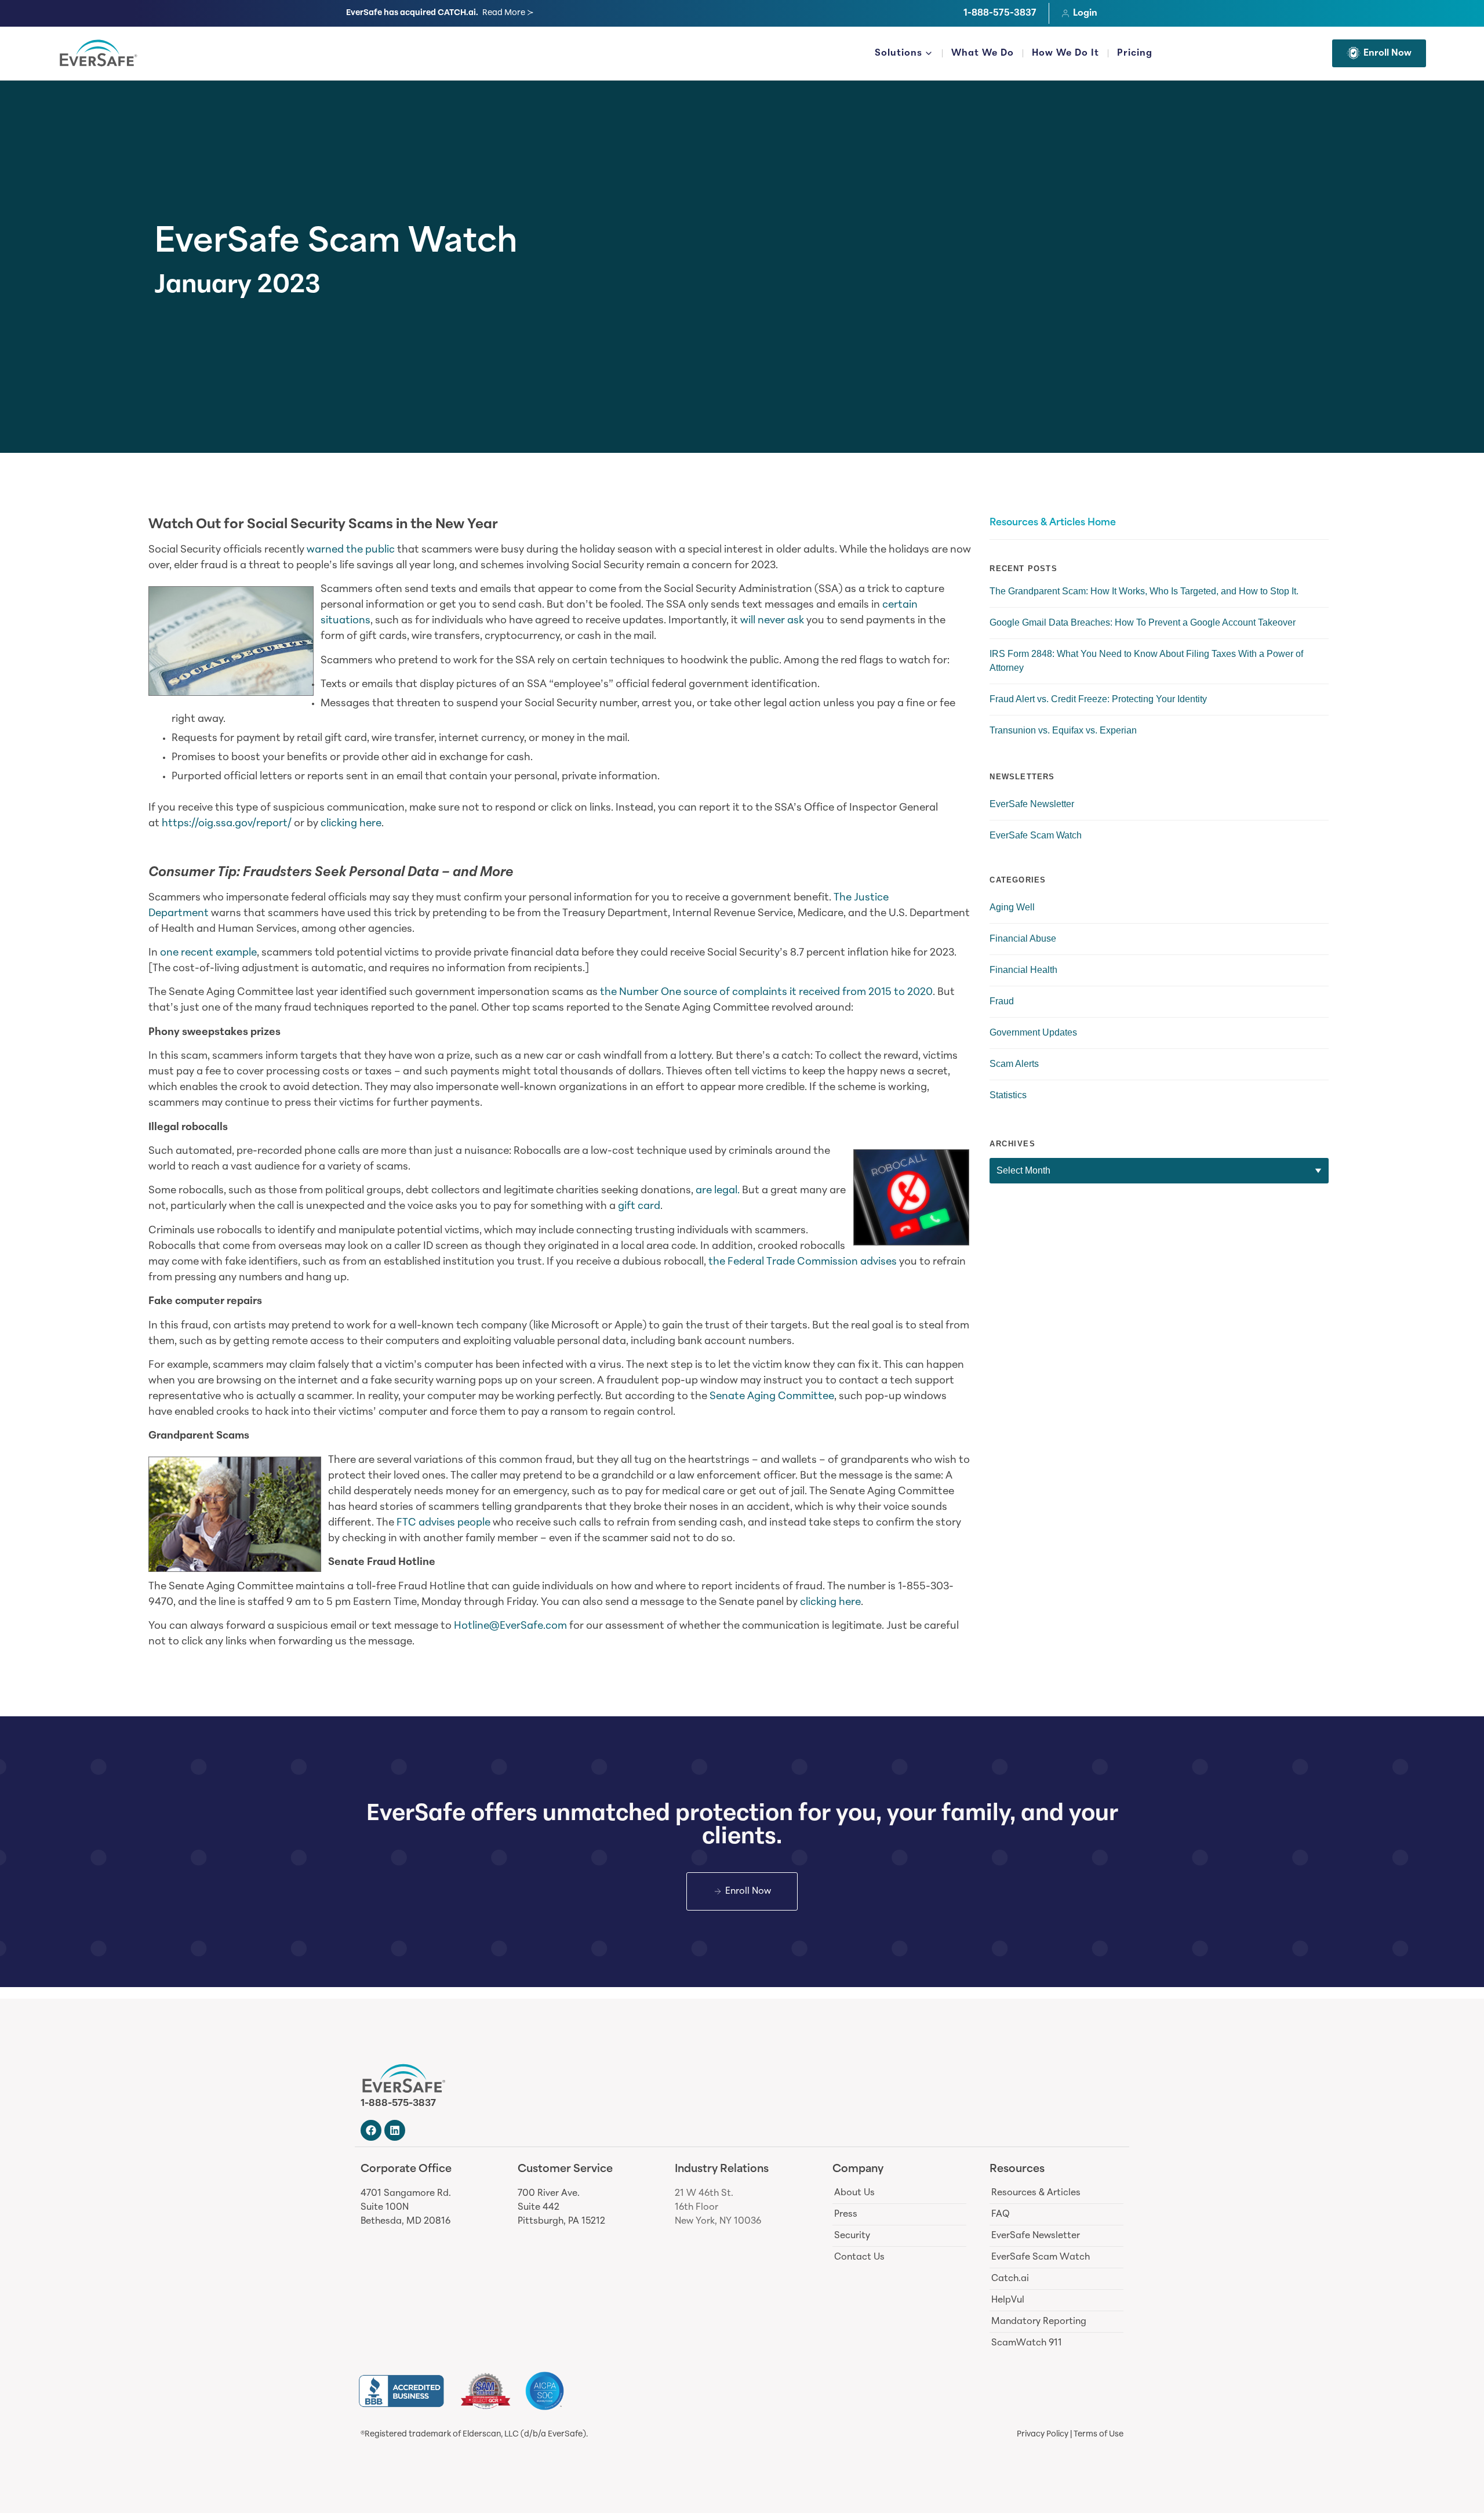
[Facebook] (371, 2130)
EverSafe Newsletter (1032, 804)
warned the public (351, 550)
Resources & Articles (1036, 2193)
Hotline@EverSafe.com (510, 1626)
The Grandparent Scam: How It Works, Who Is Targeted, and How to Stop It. (1144, 591)
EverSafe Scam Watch (336, 244)
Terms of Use (1099, 2434)
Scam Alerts (1014, 1064)
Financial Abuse (1023, 938)
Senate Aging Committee (772, 1397)
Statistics (1008, 1095)
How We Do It (1065, 53)
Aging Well (1012, 907)
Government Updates (1033, 1032)
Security (852, 2236)
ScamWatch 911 (1027, 2343)
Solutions (899, 53)
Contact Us (859, 2257)
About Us (854, 2193)
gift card (639, 1207)
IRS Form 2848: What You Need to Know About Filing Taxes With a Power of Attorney (1146, 661)
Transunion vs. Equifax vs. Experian (1063, 730)
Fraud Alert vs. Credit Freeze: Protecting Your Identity (1098, 699)
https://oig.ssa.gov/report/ (227, 824)
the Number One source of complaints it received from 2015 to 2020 (766, 993)
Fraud (1002, 1001)
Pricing (1135, 53)
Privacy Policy (1043, 2434)
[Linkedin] (395, 2130)
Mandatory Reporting (1039, 2322)
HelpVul (1008, 2300)
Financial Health (1023, 970)
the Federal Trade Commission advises (803, 1262)
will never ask (772, 621)
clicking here (351, 824)
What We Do (983, 53)
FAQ (1001, 2214)
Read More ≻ (508, 13)
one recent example (208, 953)
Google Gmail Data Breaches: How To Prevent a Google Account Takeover (1143, 622)
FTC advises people (443, 1523)
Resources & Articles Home (1053, 523)
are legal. (718, 1191)
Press (846, 2214)
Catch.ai (1010, 2279)
